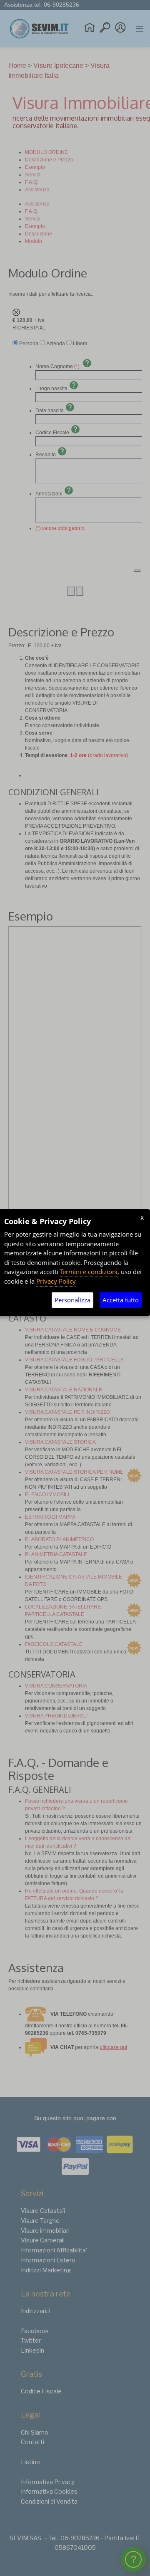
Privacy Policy (56, 1281)
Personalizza (72, 1300)
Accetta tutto (121, 1300)
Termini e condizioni (89, 1272)
